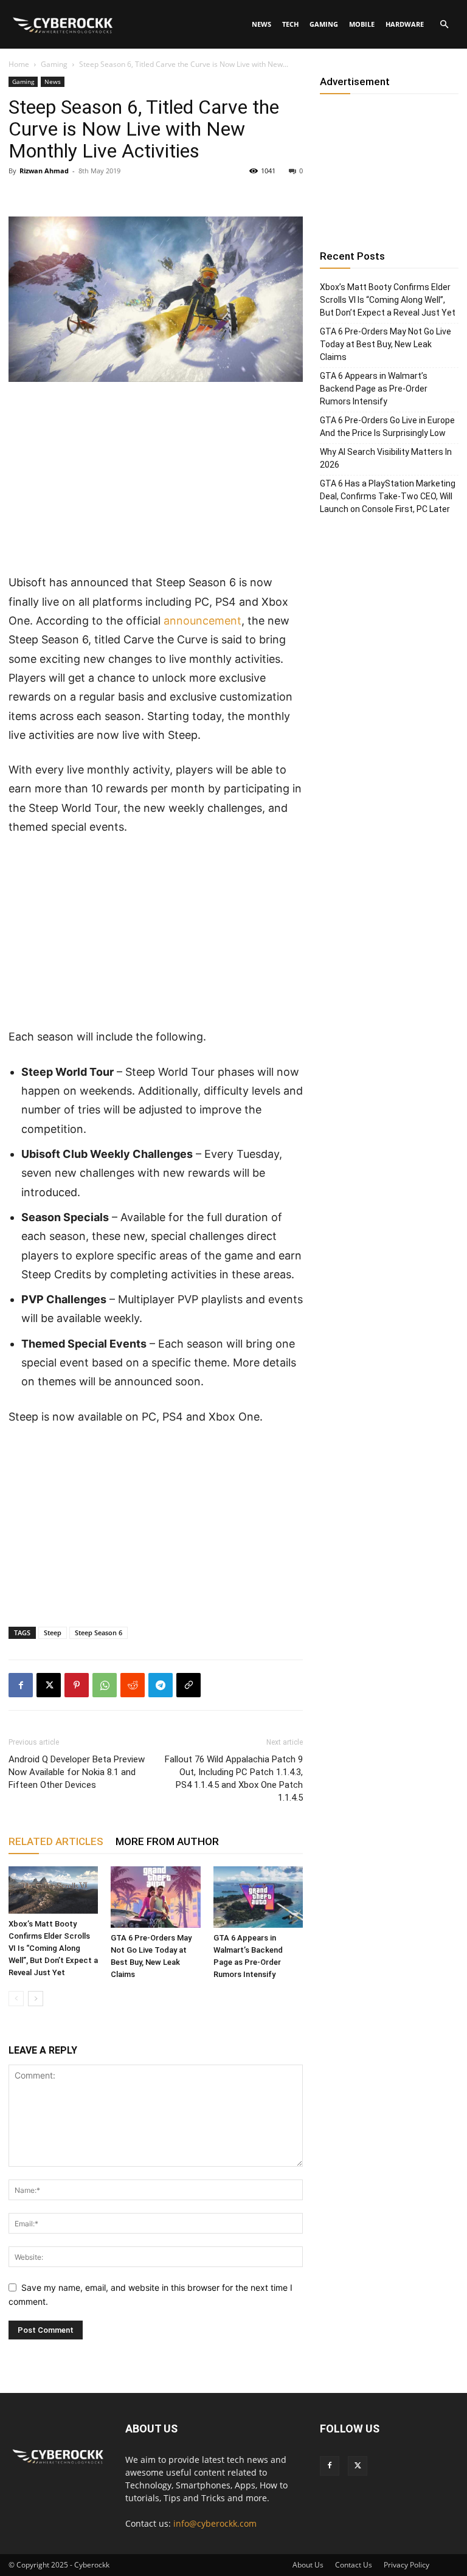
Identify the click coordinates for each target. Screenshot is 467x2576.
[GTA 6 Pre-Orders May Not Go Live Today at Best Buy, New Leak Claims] (155, 1897)
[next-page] (36, 1999)
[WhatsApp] (105, 1685)
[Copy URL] (189, 1685)
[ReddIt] (133, 1685)
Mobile (362, 24)
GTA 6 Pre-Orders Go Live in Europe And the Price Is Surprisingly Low (387, 427)
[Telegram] (161, 1685)
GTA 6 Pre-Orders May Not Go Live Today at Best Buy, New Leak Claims (386, 344)
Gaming (324, 24)
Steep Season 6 (99, 1633)
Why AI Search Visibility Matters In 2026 (386, 458)
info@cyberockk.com (215, 2523)
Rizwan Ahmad (44, 171)
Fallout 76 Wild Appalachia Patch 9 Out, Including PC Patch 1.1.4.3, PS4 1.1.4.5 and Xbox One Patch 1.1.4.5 (234, 1778)
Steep (53, 1633)
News (261, 24)
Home (19, 64)
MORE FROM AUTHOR (167, 1841)
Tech (290, 24)
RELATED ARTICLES (56, 1841)
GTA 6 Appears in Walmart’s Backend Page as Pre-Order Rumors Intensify (374, 389)
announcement (202, 621)
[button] (444, 25)
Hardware (405, 24)
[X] (49, 1685)
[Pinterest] (77, 1685)
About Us (308, 2565)
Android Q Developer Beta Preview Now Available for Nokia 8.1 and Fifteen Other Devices (77, 1772)
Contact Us (354, 2565)
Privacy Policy (406, 2565)
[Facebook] (21, 1685)
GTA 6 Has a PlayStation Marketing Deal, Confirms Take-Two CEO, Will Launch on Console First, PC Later (388, 496)
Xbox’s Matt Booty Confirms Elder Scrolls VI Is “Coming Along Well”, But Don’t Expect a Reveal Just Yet (53, 1948)
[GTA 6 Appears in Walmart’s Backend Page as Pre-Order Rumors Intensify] (258, 1897)
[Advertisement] (156, 483)
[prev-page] (16, 1999)
